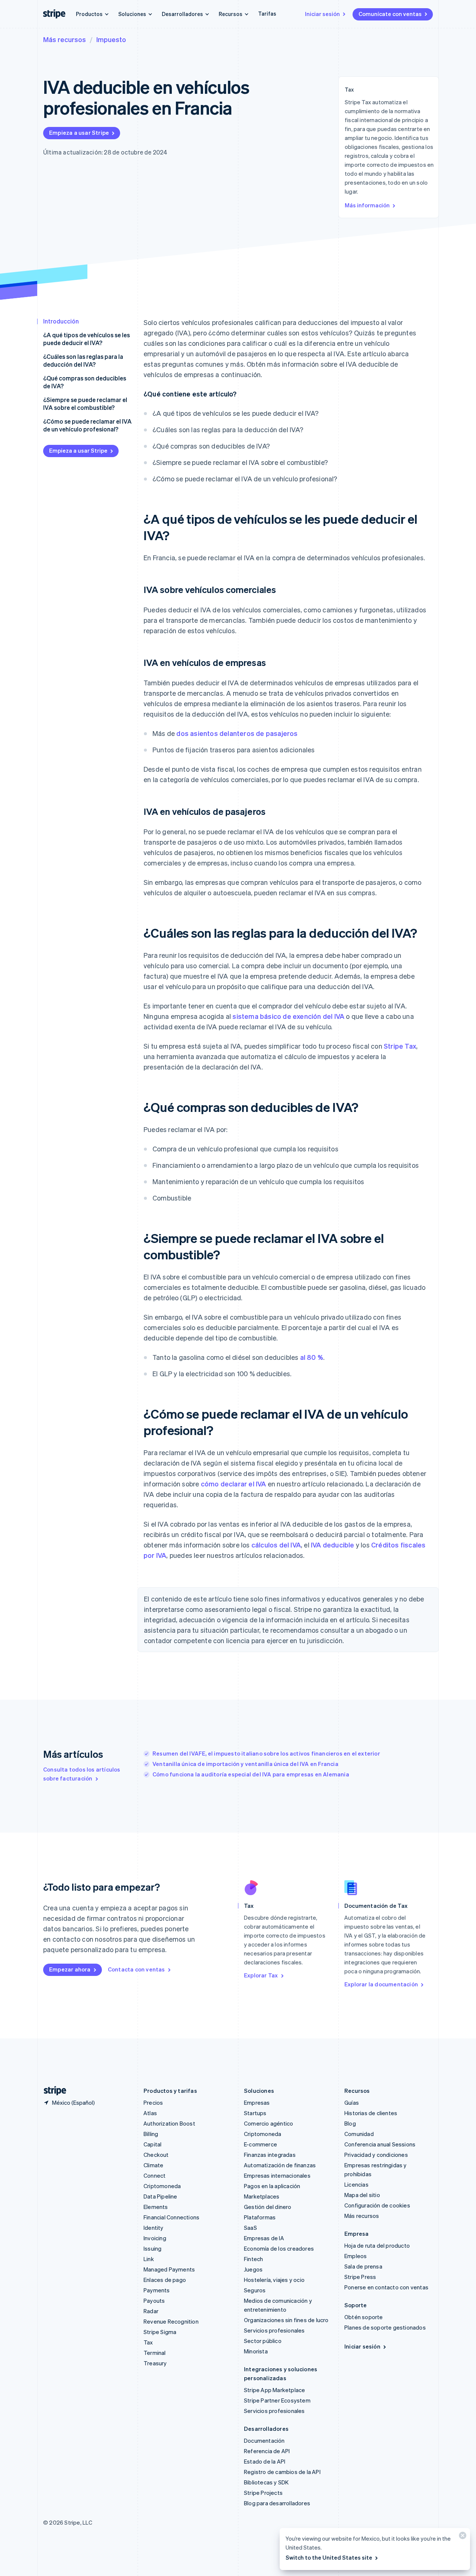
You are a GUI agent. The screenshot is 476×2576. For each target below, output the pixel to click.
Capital (152, 2144)
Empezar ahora (70, 1969)
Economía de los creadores (279, 2248)
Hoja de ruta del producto (377, 2245)
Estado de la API (265, 2461)
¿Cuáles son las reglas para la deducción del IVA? (83, 360)
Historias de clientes (371, 2113)
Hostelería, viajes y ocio (274, 2280)
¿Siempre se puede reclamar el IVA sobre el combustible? (85, 404)
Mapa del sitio (362, 2195)
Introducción (61, 321)
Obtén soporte (364, 2317)
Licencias (356, 2184)
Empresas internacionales (277, 2175)
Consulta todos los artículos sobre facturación (82, 1774)
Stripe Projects (263, 2493)
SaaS (250, 2228)
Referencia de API (267, 2451)
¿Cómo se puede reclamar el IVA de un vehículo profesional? (87, 425)
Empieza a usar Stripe (79, 133)
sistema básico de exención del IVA (288, 1016)
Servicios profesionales (274, 2330)
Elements (156, 2207)
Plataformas (260, 2217)
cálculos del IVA (276, 1545)
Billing (151, 2134)
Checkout (156, 2155)
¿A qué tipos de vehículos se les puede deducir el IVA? (86, 339)
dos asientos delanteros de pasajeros (237, 733)
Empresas (257, 2102)
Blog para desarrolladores (277, 2503)
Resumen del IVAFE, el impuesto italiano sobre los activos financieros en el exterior (266, 1753)
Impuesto (111, 39)
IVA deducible (333, 1545)
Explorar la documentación (381, 1984)
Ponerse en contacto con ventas (386, 2287)
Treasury (155, 2363)
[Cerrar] (461, 2537)
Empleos (356, 2256)
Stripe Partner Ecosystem (277, 2400)
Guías (352, 2102)
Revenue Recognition (171, 2321)
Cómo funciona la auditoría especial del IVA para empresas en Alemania (251, 1774)
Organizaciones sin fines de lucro (286, 2320)
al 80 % (312, 1357)
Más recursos (65, 39)
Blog (350, 2123)
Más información (367, 205)
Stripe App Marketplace (274, 2390)
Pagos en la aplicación (272, 2186)
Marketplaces (262, 2196)
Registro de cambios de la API (282, 2472)
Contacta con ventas (136, 1969)
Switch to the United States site (329, 2557)
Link (149, 2259)
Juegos (253, 2269)
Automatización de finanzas (280, 2165)
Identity (154, 2228)
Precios (153, 2102)
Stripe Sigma (160, 2332)
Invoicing (155, 2238)
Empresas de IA (264, 2238)
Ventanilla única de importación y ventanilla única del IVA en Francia (245, 1764)
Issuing (152, 2248)
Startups (255, 2113)
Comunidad (359, 2134)
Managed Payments (169, 2269)
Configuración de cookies (377, 2205)
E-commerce (260, 2144)
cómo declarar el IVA (234, 1484)
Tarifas (267, 13)
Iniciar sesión (322, 14)
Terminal (155, 2353)
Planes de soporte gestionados (385, 2327)
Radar (151, 2311)
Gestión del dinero (268, 2207)
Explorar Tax (261, 1975)
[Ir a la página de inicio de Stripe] (52, 2091)
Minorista (256, 2351)
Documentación (264, 2440)
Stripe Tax (400, 1046)
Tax (148, 2342)
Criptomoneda (162, 2186)
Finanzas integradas (270, 2155)
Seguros (255, 2290)
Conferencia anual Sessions (380, 2144)
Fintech (253, 2259)
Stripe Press (360, 2277)
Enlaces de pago (165, 2280)
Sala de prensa (363, 2266)
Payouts (154, 2301)
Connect (155, 2175)
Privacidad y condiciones (376, 2155)
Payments (157, 2290)
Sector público (263, 2341)
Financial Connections (171, 2217)
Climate (153, 2165)
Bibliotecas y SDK (266, 2482)
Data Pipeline (160, 2196)
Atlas (150, 2113)
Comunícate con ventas (390, 14)
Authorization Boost (169, 2123)
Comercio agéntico (268, 2123)
